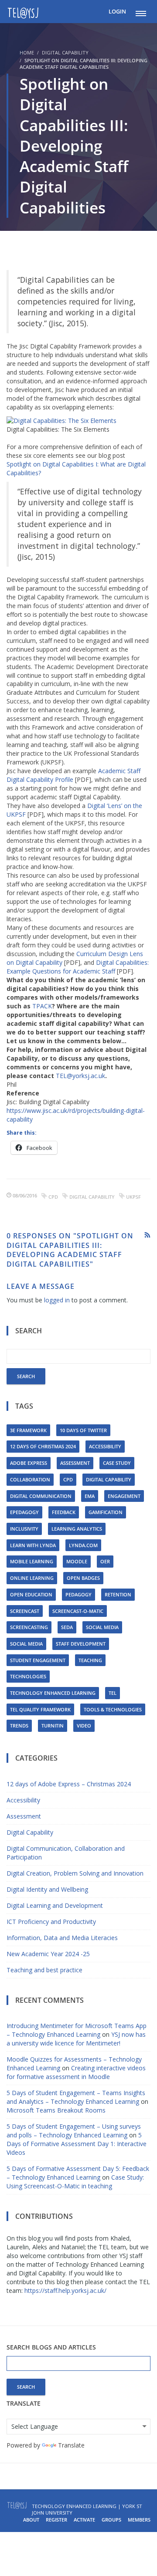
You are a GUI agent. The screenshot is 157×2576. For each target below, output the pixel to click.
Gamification (106, 1512)
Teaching (90, 1660)
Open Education (31, 1594)
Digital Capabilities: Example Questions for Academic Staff (78, 967)
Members (139, 2520)
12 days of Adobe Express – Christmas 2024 (69, 1784)
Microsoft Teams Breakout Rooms (56, 2110)
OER (105, 1561)
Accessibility (105, 1446)
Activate (84, 2520)
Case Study (117, 1463)
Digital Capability (65, 52)
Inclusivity (24, 1529)
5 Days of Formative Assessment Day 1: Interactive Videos (77, 2144)
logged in (57, 1300)
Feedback (64, 1512)
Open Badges (83, 1578)
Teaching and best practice (44, 1970)
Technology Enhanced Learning (53, 1693)
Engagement (124, 1496)
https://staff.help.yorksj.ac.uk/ (65, 2290)
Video (84, 1726)
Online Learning (32, 1578)
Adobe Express (29, 1463)
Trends (19, 1726)
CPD (53, 1197)
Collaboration (30, 1479)
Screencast (25, 1611)
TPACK (42, 1006)
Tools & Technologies (113, 1709)
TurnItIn (53, 1726)
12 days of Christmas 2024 (43, 1446)
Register (56, 2520)
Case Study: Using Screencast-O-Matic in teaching (75, 2182)
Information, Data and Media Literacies (62, 1938)
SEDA (67, 1627)
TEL (113, 1693)
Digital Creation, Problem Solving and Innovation (75, 1873)
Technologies (28, 1676)
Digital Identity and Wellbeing (47, 1889)
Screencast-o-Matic (78, 1611)
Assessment (75, 1463)
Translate (71, 2445)
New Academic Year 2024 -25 (48, 1954)
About (31, 2520)
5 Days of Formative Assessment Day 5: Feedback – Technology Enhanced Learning (78, 2173)
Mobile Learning (32, 1561)
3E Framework (28, 1430)
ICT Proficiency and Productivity (51, 1922)
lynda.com (83, 1545)
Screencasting (29, 1627)
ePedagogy (24, 1512)
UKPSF (133, 1197)
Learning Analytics (77, 1529)
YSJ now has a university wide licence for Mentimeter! (76, 2039)
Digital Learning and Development (55, 1905)
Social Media (102, 1627)
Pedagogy (78, 1594)
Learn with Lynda (33, 1545)
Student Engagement (38, 1660)
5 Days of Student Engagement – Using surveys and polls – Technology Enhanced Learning (74, 2131)
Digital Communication (41, 1496)
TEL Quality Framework (40, 1709)
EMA (90, 1496)
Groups (111, 2520)
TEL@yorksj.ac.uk (80, 1076)
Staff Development (81, 1644)
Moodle (77, 1561)
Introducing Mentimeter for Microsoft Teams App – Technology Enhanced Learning (77, 2030)
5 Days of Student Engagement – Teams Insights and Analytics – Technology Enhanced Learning (76, 2097)
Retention (118, 1594)
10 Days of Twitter (83, 1430)
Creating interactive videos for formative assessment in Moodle (76, 2072)
